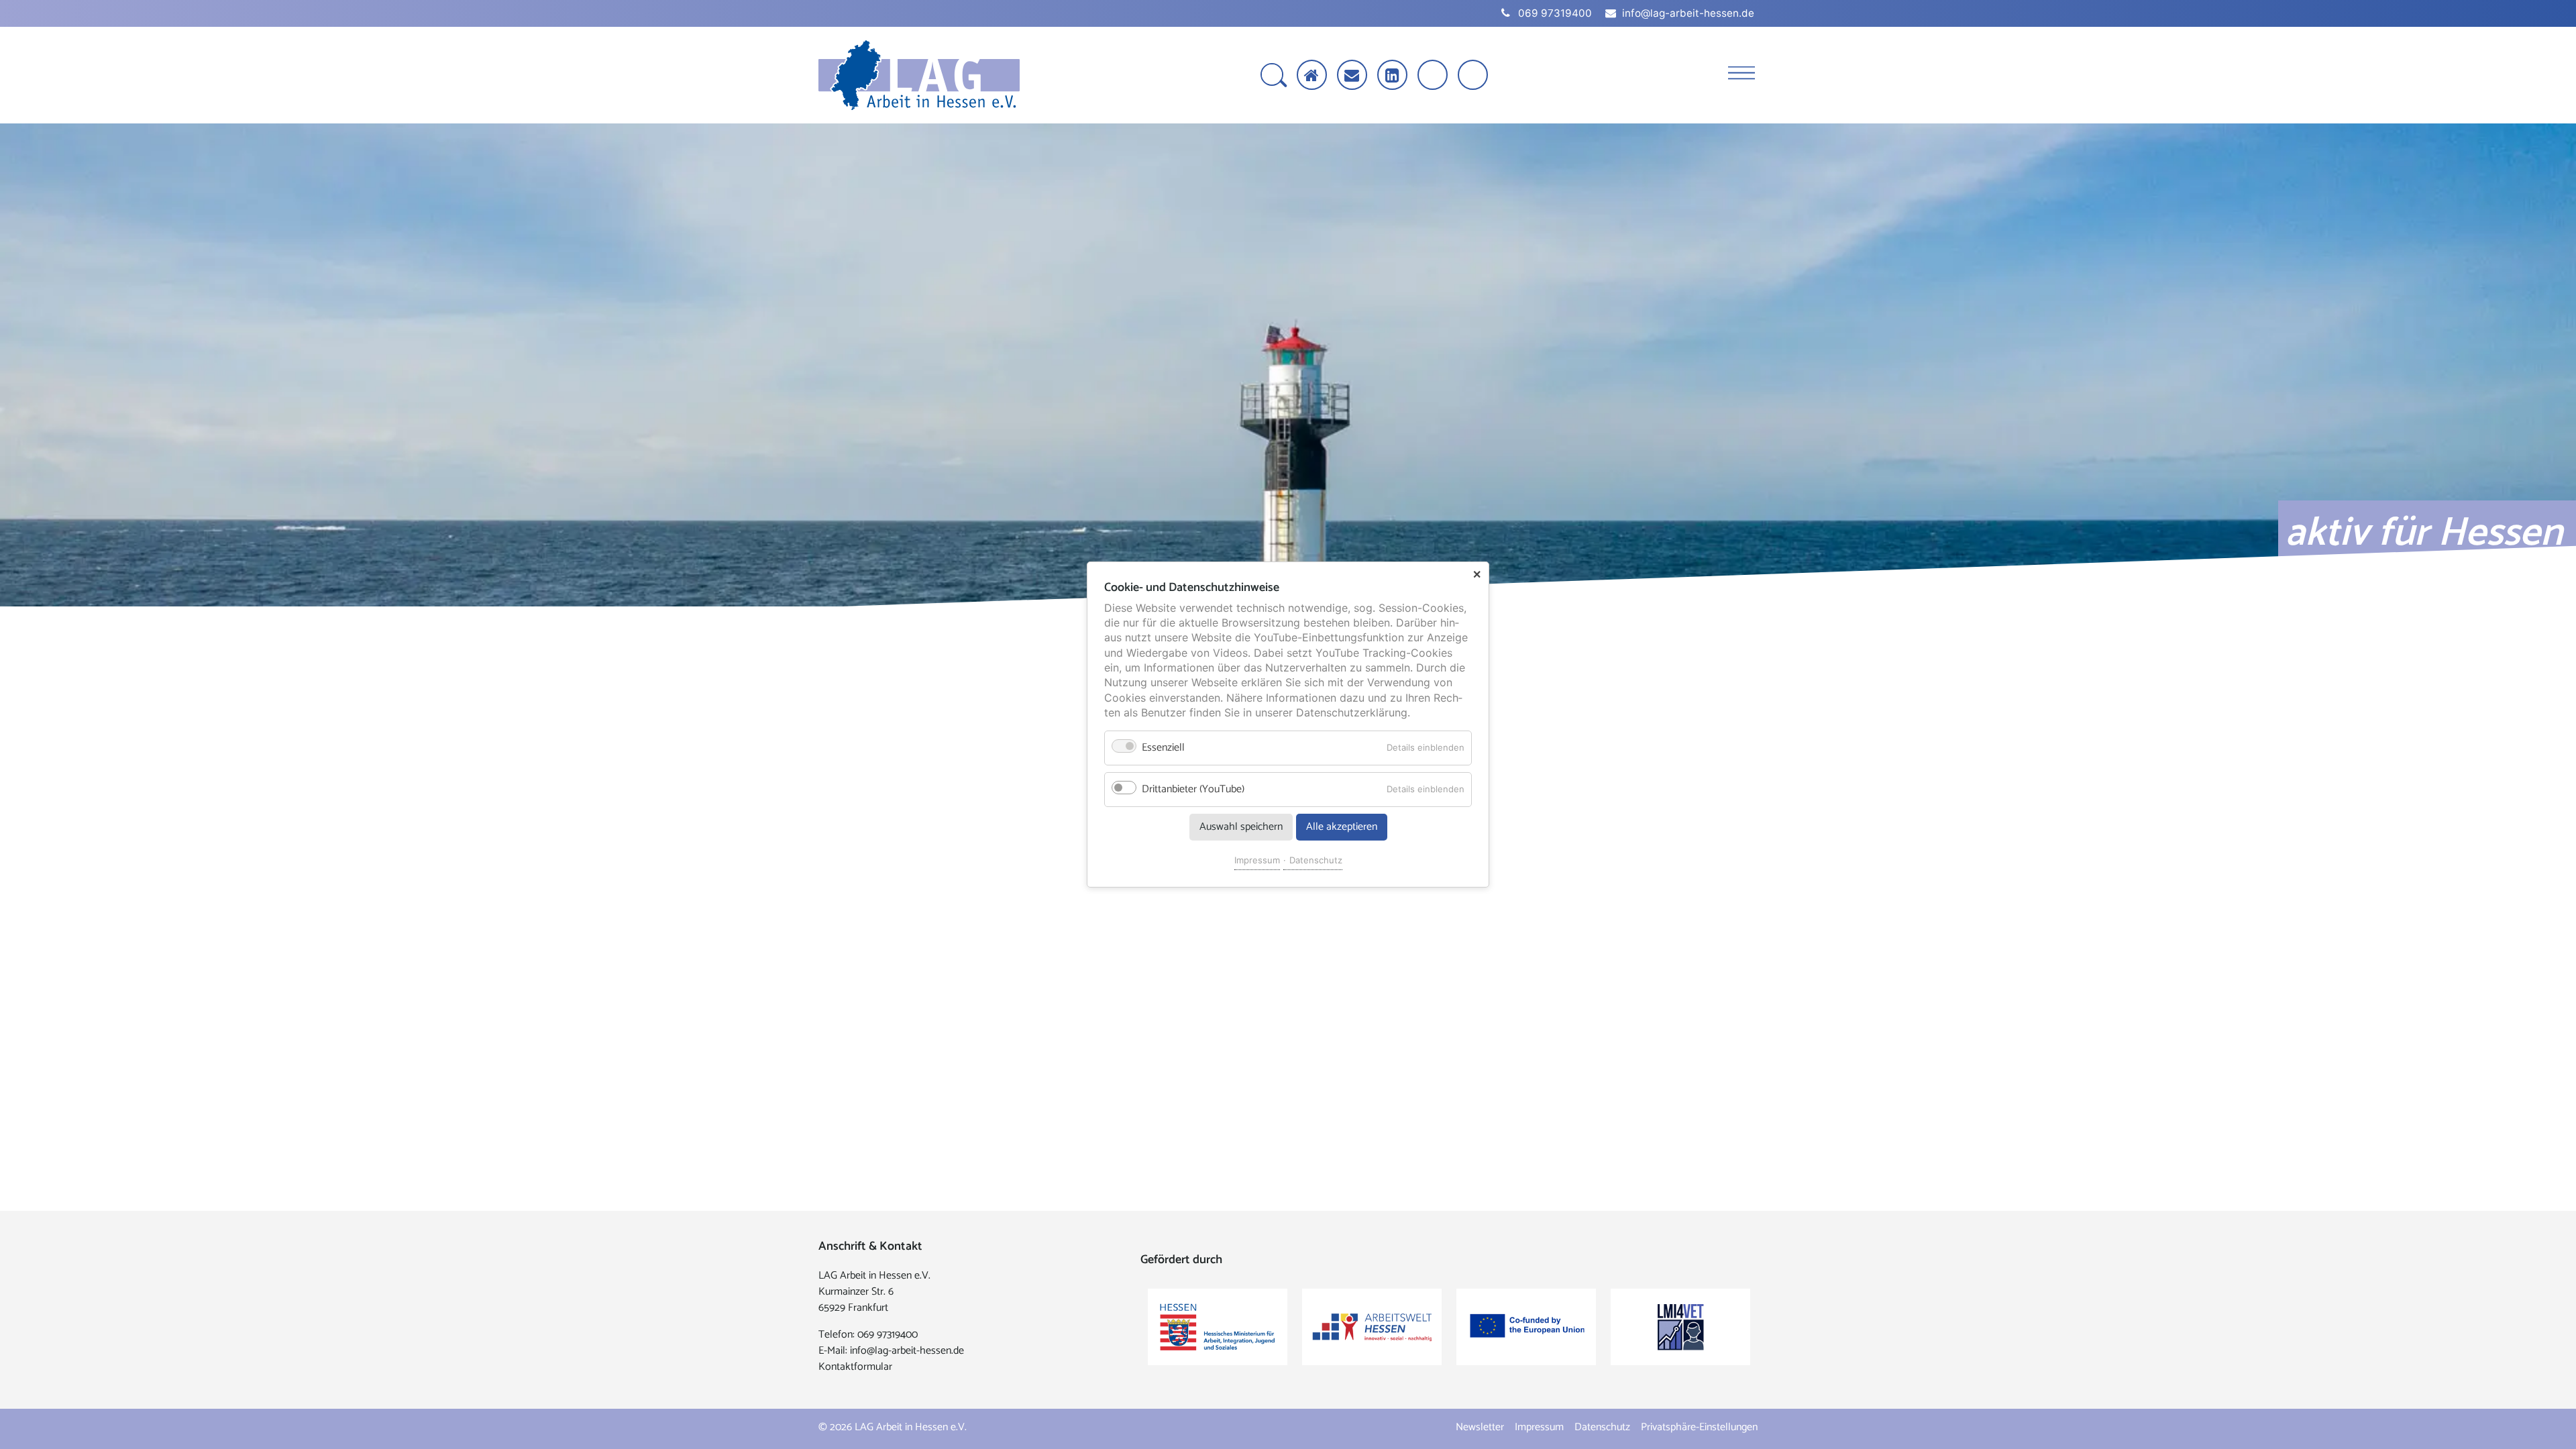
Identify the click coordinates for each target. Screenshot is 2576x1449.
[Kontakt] (1352, 75)
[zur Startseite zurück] (1312, 75)
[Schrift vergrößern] (1434, 76)
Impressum (1257, 860)
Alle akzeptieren (1342, 827)
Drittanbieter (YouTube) (1193, 789)
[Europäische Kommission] (1526, 1327)
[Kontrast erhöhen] (1474, 76)
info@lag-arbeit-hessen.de (907, 1351)
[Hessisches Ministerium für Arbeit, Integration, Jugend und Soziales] (1218, 1327)
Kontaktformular (855, 1367)
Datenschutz (1316, 860)
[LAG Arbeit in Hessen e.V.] (919, 75)
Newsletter (1480, 1427)
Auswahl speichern (1241, 827)
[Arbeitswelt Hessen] (1372, 1327)
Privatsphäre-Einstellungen (1699, 1427)
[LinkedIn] (1392, 75)
